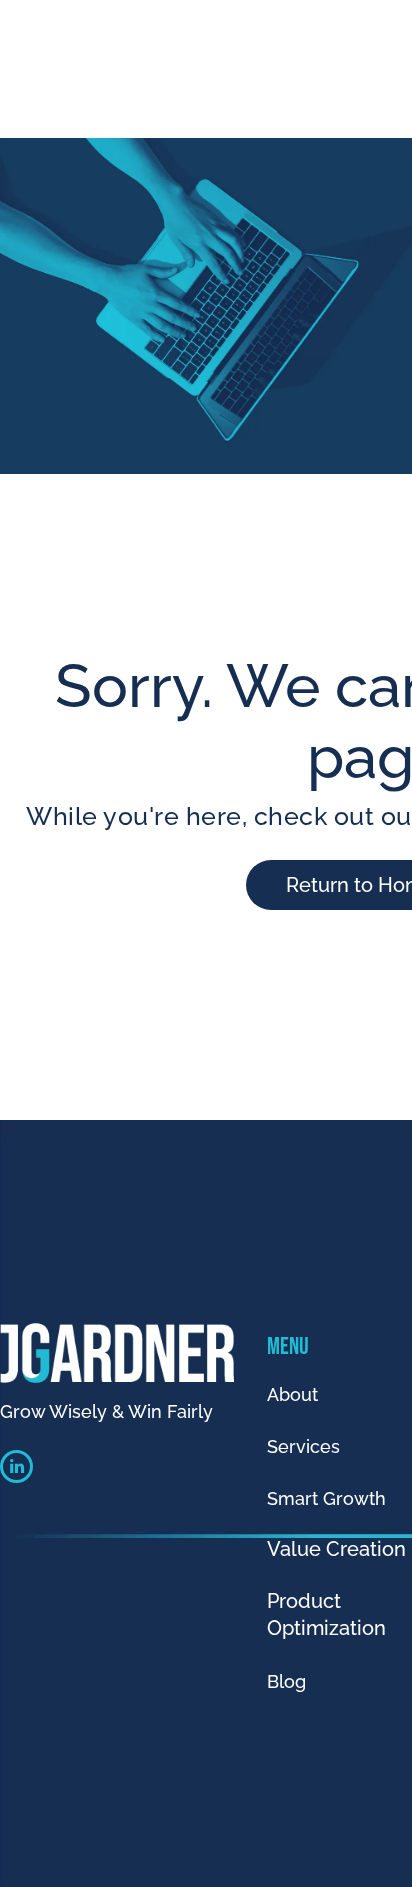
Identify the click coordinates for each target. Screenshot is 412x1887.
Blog (286, 1681)
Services (303, 1446)
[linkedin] (16, 1469)
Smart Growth (326, 1498)
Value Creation (336, 1549)
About (292, 1394)
